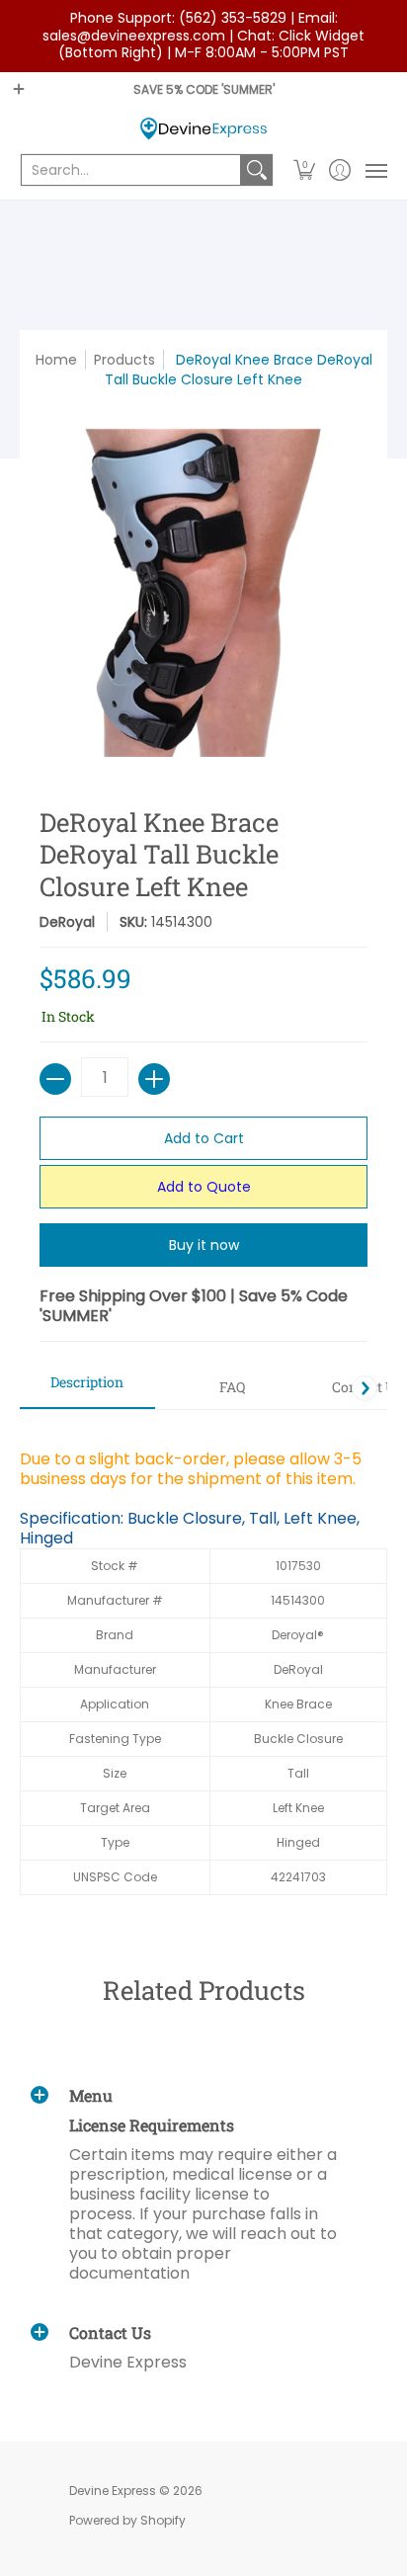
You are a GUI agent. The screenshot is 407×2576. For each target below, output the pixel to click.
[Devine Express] (203, 129)
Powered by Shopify (127, 2520)
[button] (305, 170)
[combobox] (131, 170)
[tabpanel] (203, 1662)
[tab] (87, 1388)
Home (56, 360)
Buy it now (204, 1245)
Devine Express (113, 2491)
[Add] (154, 1079)
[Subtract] (55, 1079)
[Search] (257, 170)
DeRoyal (67, 922)
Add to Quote (204, 1187)
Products (124, 360)
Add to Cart (204, 1138)
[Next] (365, 1388)
